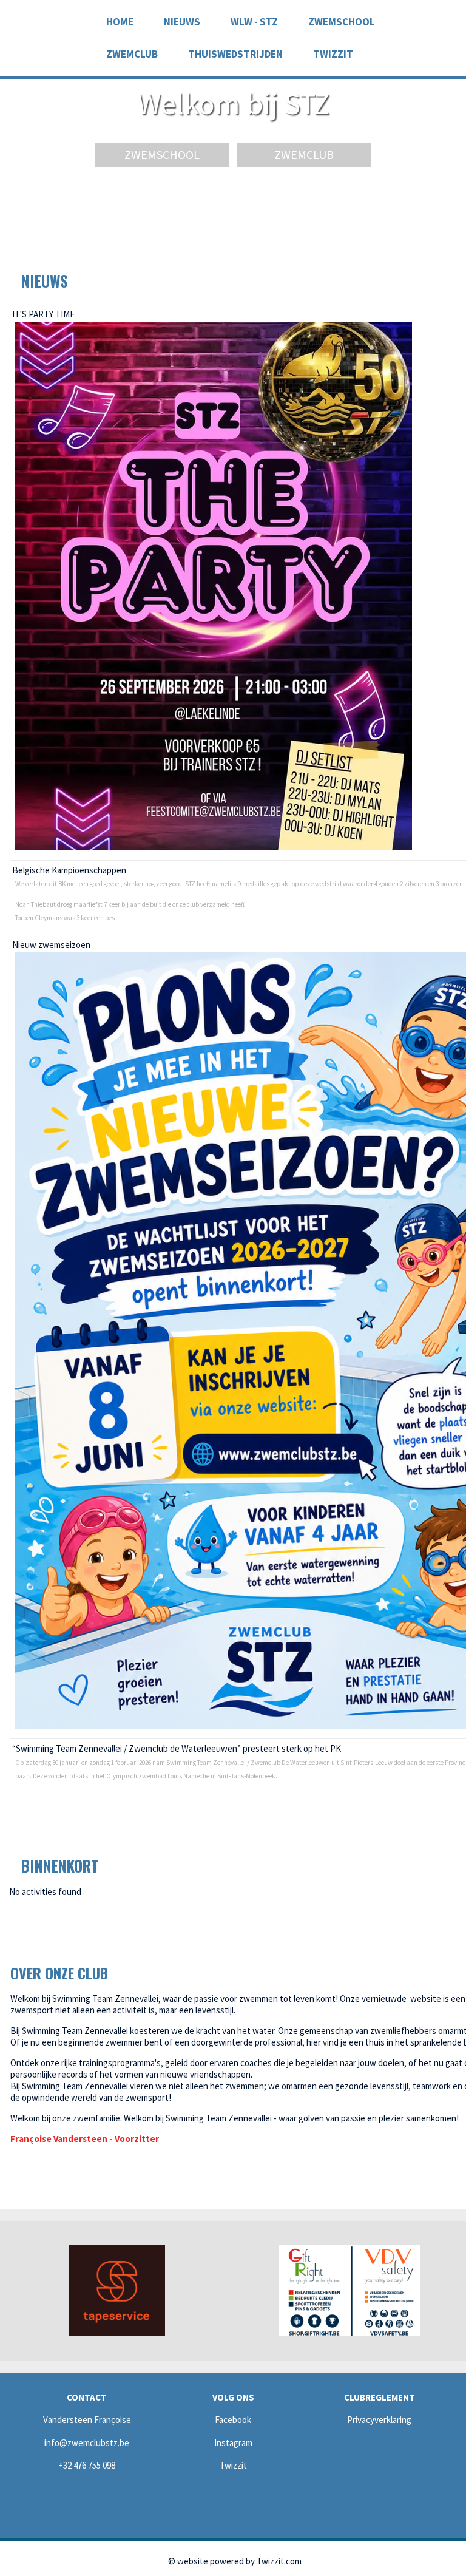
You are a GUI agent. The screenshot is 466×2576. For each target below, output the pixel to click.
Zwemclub (304, 154)
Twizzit (333, 54)
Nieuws (182, 22)
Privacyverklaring (379, 2420)
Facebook (233, 2420)
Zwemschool (342, 22)
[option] (116, 2291)
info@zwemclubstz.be (87, 2443)
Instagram (233, 2443)
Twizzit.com (279, 2561)
